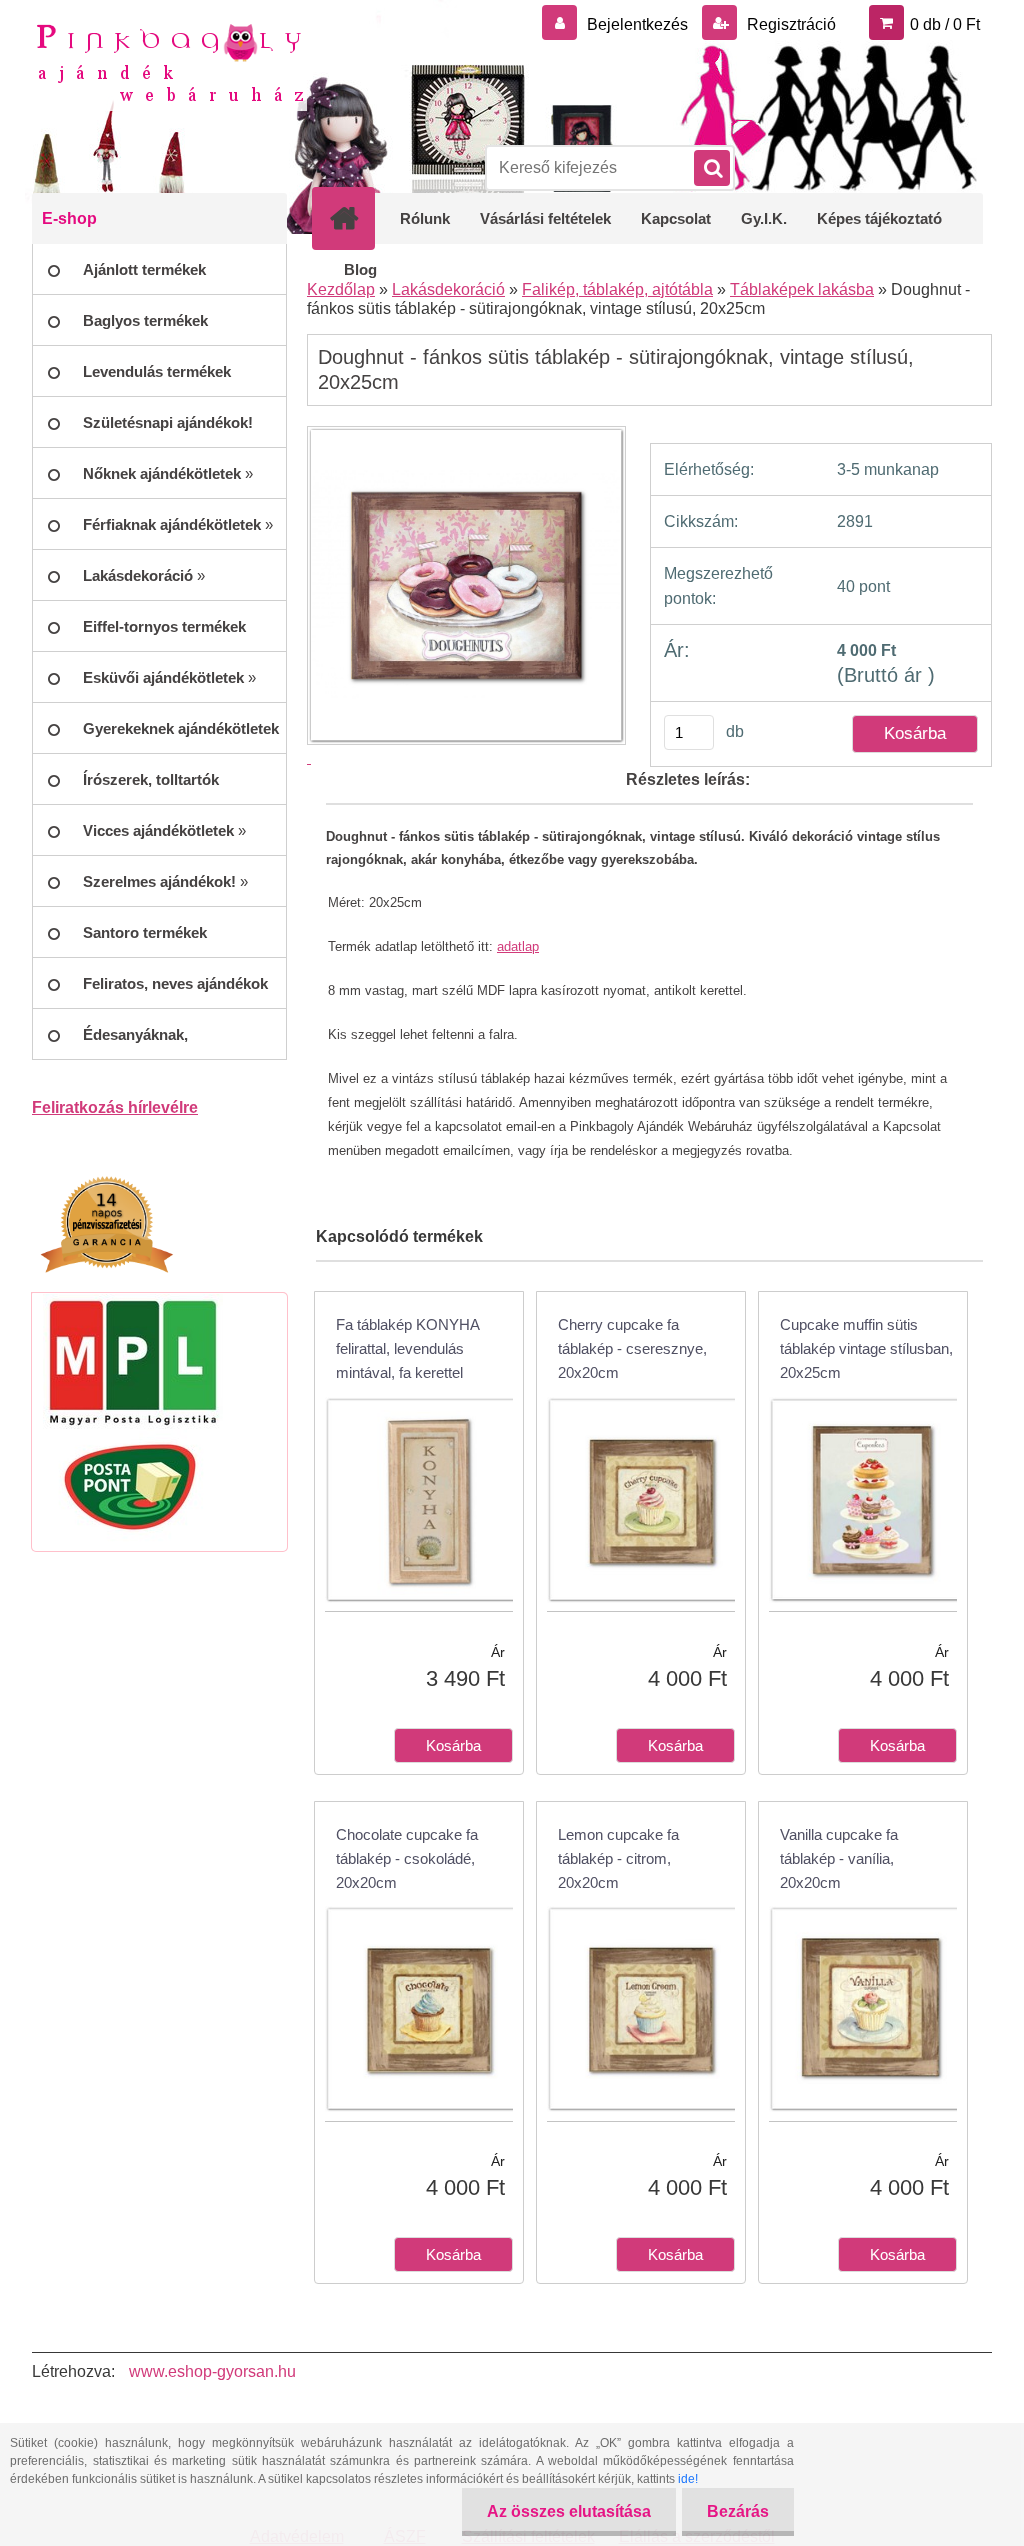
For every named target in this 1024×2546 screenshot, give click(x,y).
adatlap (518, 946)
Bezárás (738, 2511)
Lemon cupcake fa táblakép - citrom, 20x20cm (618, 1858)
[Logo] (169, 61)
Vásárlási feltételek (545, 218)
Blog (360, 269)
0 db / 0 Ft (945, 24)
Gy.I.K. (764, 218)
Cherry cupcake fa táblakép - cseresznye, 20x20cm (632, 1348)
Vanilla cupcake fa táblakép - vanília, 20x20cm (839, 1858)
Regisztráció (789, 24)
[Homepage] (357, 218)
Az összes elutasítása (569, 2511)
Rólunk (425, 218)
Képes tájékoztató (879, 218)
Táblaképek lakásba (802, 289)
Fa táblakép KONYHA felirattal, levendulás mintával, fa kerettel (407, 1348)
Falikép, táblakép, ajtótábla (617, 289)
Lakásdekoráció (448, 289)
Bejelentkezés (637, 24)
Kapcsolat (676, 218)
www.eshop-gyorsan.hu (212, 2371)
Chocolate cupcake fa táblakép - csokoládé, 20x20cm (407, 1858)
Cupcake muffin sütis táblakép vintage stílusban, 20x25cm (866, 1348)
